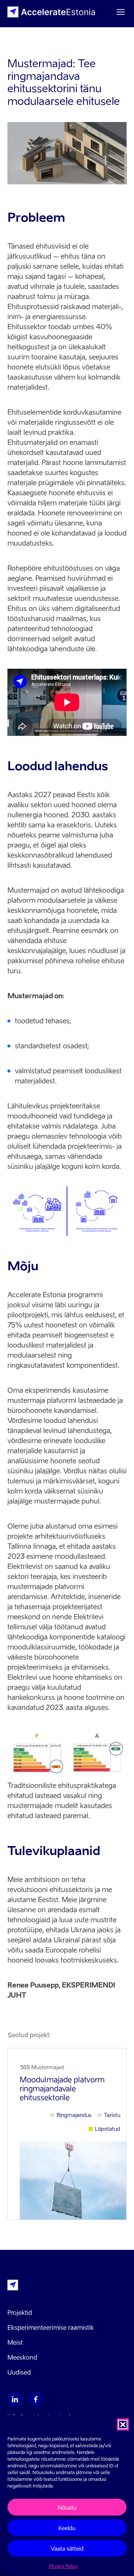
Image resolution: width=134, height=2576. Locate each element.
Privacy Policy (63, 2566)
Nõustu (67, 2507)
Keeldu (67, 2528)
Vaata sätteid (67, 2548)
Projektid (20, 2313)
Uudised (19, 2372)
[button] (123, 2424)
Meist (15, 2342)
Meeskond (22, 2357)
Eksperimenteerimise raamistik (51, 2327)
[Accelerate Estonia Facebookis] (36, 2399)
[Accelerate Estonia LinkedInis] (15, 2399)
